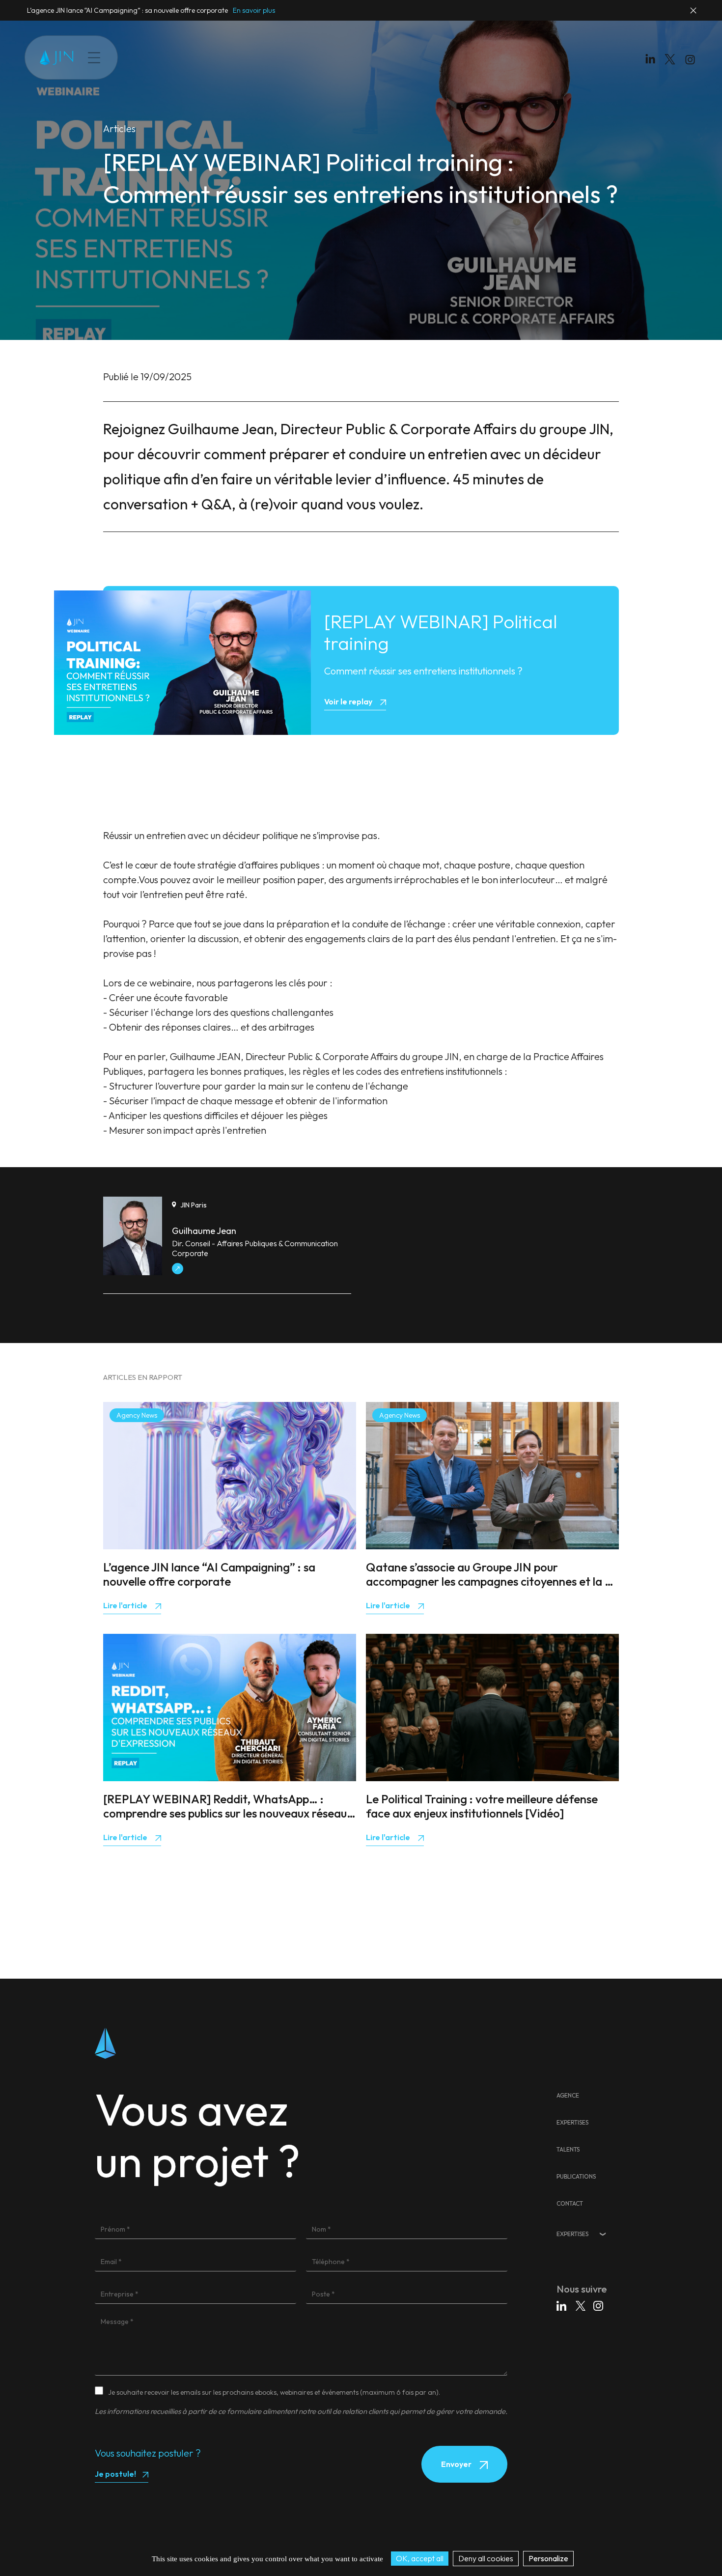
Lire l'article (126, 1605)
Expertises (158, 57)
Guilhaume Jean (204, 1231)
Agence (568, 2095)
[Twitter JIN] (673, 69)
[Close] (694, 15)
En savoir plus (254, 10)
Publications (242, 57)
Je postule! (115, 2474)
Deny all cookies (486, 2558)
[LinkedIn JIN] (653, 61)
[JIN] (56, 58)
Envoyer (457, 2464)
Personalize (548, 2558)
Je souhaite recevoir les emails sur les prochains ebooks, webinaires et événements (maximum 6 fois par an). (274, 2392)
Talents (199, 57)
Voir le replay (349, 701)
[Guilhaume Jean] (133, 1272)
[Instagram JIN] (691, 61)
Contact (287, 57)
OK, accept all (420, 2558)
